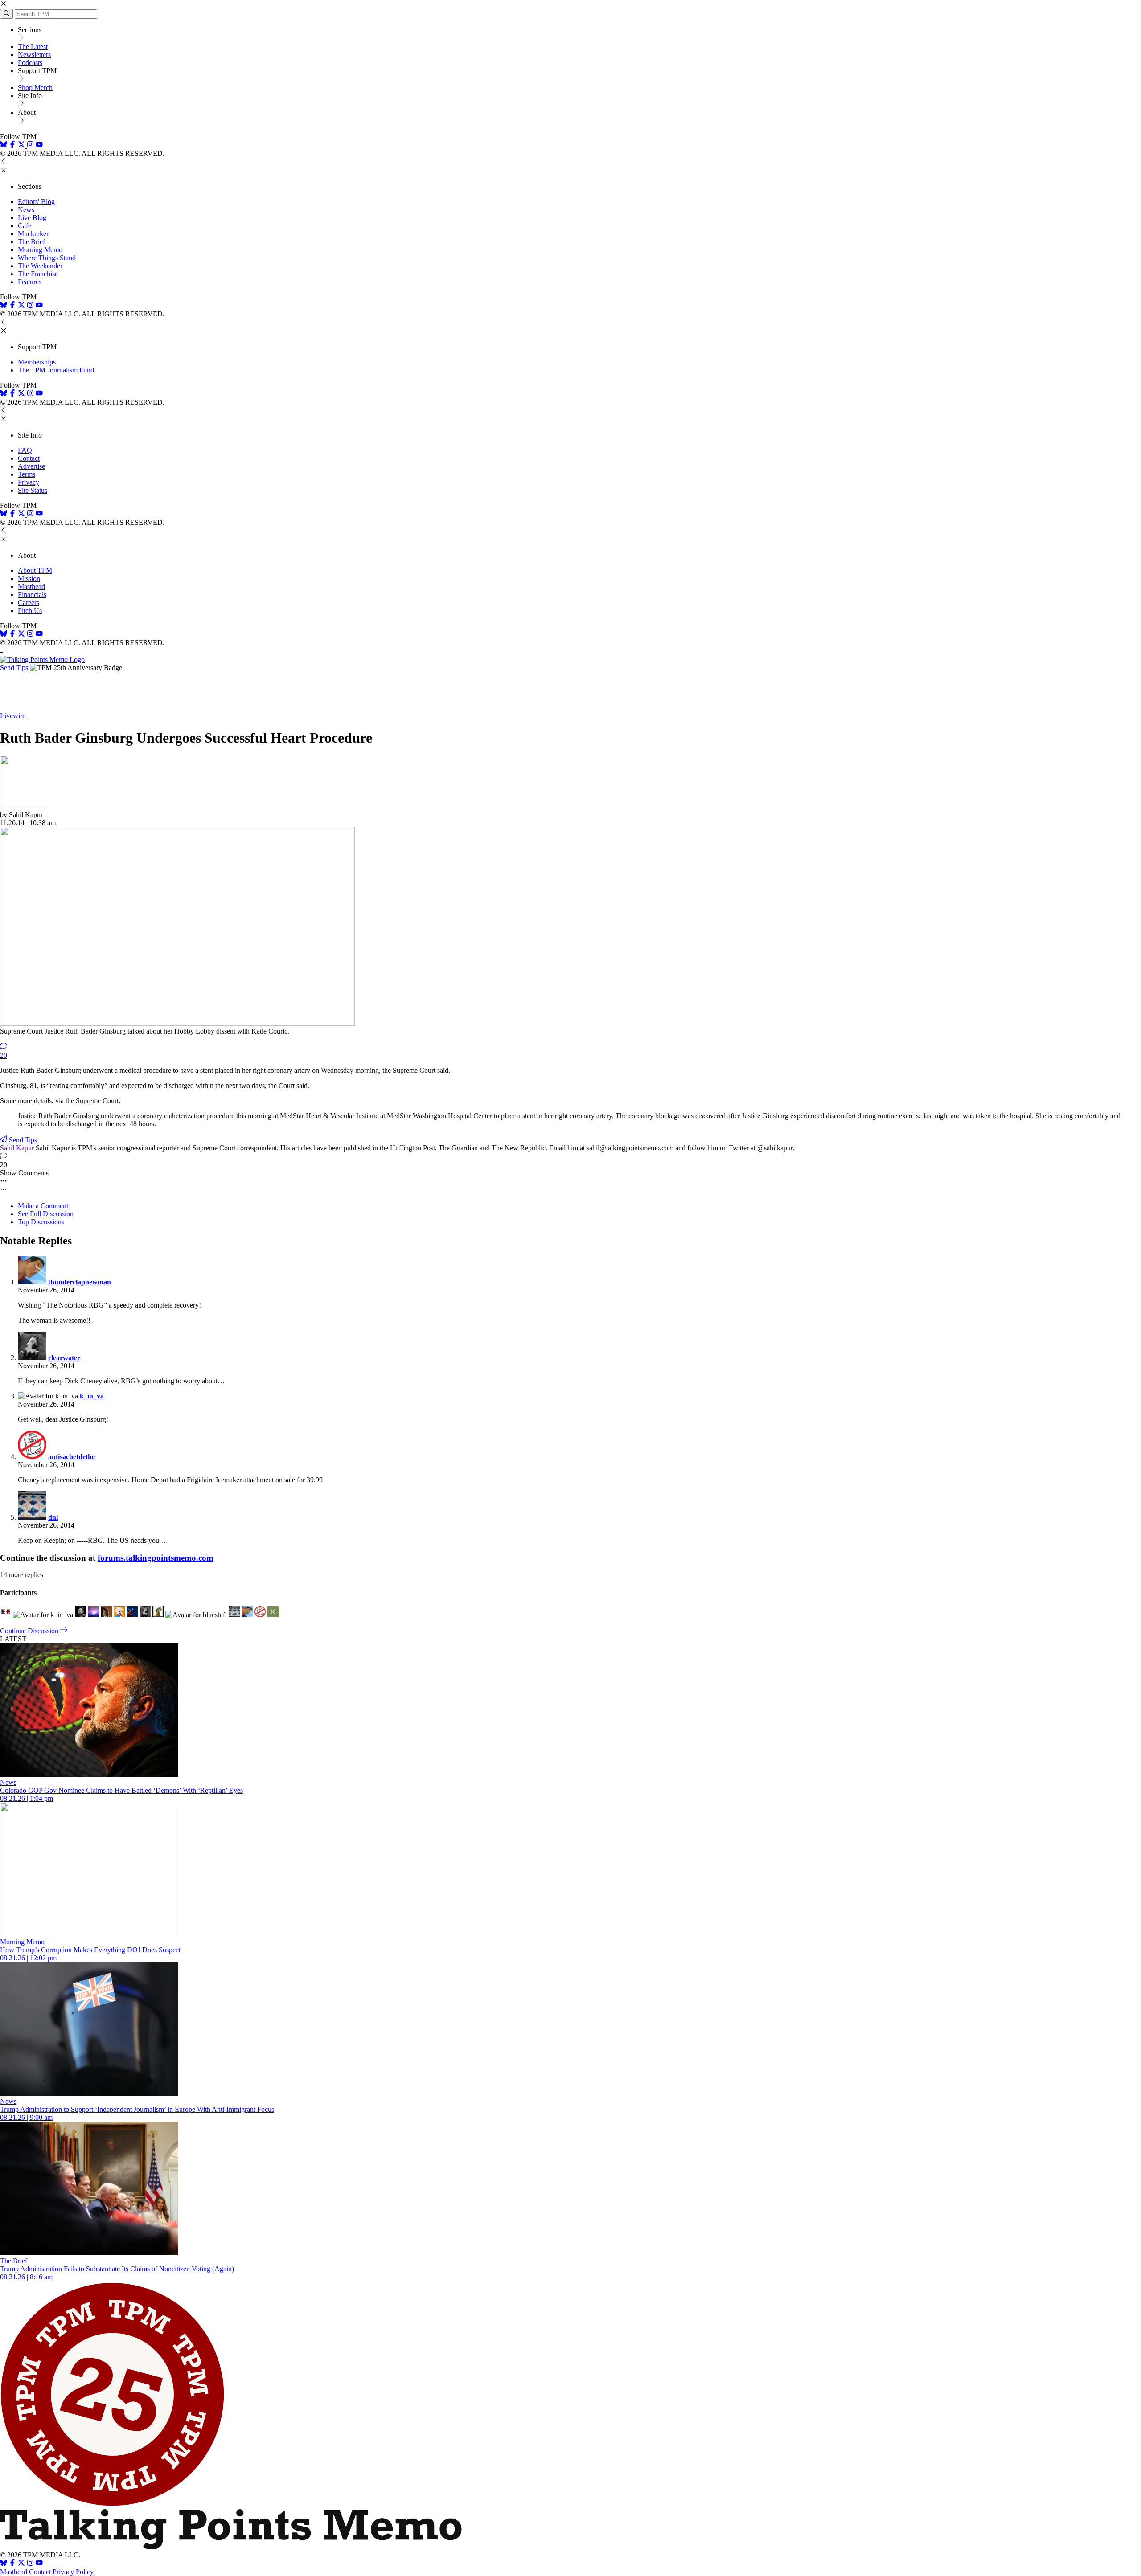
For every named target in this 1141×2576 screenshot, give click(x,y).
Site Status (33, 490)
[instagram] (30, 145)
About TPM (35, 570)
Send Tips (14, 668)
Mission (29, 579)
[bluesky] (4, 145)
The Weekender (40, 266)
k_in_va (92, 1396)
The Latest (33, 47)
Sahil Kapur (18, 1148)
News (26, 210)
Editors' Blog (36, 202)
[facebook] (12, 145)
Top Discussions (41, 1222)
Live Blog (32, 218)
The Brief (31, 242)
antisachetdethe (72, 1457)
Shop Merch (35, 88)
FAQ (25, 450)
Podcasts (30, 63)
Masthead (31, 587)
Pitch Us (30, 611)
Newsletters (34, 55)
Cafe (25, 226)
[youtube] (39, 145)
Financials (32, 595)
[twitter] (21, 2564)
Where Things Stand (47, 258)
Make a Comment (43, 1206)
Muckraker (33, 234)
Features (30, 282)
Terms (27, 474)
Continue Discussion (30, 1631)
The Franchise (38, 274)
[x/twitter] (22, 145)
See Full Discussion (46, 1214)
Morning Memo (40, 250)
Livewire (13, 716)
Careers (29, 603)
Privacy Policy (73, 2572)
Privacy (29, 482)
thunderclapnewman (80, 1282)
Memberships (37, 362)
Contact (29, 458)
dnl (53, 1517)
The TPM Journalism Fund (56, 370)
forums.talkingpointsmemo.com (156, 1558)
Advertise (31, 466)
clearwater (64, 1358)
